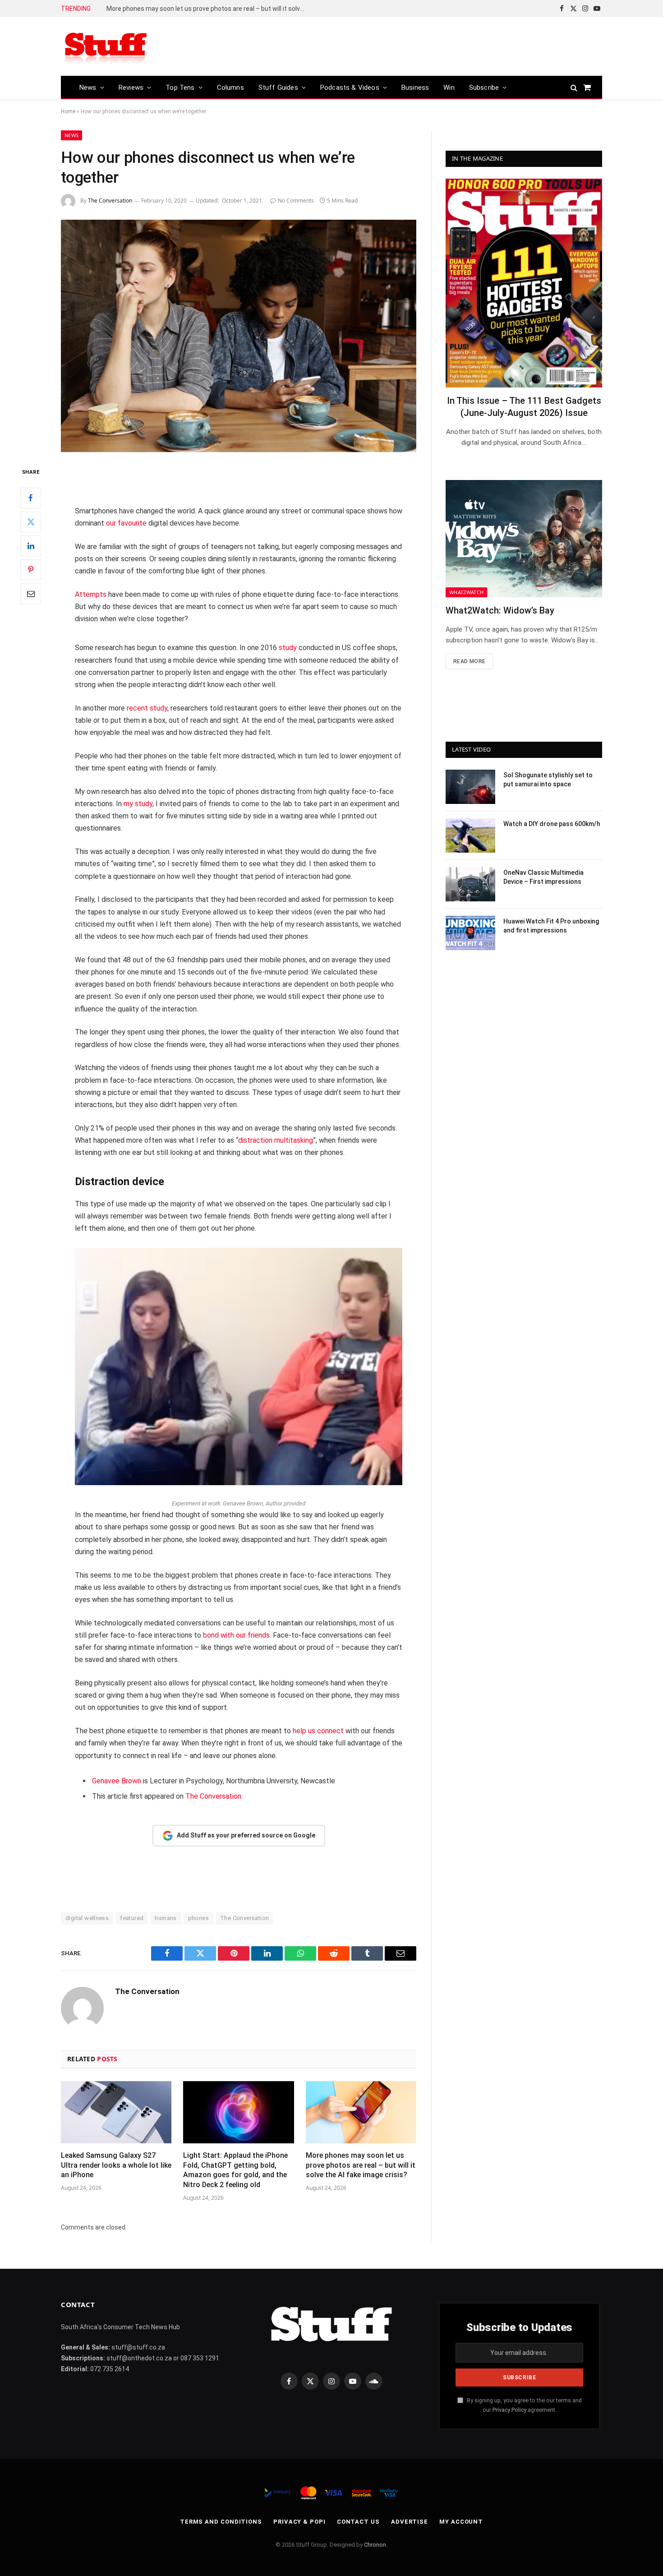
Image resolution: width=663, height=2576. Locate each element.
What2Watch (466, 592)
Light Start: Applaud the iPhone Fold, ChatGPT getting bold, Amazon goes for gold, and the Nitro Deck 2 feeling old (235, 2170)
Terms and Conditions (221, 2522)
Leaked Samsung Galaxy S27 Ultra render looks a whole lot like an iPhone (116, 2165)
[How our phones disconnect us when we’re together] (239, 336)
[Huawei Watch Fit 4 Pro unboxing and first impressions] (470, 933)
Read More (469, 661)
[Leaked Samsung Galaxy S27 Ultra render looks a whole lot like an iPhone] (116, 2112)
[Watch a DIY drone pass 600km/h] (470, 836)
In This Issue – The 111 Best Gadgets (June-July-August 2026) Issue (524, 407)
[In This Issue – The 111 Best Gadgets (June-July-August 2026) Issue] (524, 283)
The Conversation (110, 201)
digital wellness (87, 1918)
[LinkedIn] (31, 546)
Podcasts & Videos (350, 88)
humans (166, 1918)
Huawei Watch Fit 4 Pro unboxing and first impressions (551, 926)
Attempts (91, 594)
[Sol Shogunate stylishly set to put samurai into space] (470, 787)
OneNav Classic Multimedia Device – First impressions (543, 877)
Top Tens (180, 88)
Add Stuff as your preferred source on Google (246, 1835)
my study (138, 804)
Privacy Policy (509, 2410)
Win (449, 88)
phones (198, 1918)
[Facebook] (31, 498)
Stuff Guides (278, 88)
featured (132, 1918)
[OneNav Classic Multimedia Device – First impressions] (470, 884)
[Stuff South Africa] (106, 47)
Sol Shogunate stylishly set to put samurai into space (548, 780)
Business (415, 88)
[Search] (574, 87)
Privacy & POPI (299, 2522)
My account (461, 2522)
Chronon (375, 2545)
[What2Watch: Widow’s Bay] (524, 539)
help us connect (318, 1731)
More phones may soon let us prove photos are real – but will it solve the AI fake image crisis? (208, 9)
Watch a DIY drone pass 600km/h (552, 824)
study (288, 648)
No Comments (296, 201)
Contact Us (358, 2522)
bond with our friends (236, 1635)
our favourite (126, 523)
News (88, 88)
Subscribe (484, 88)
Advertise (410, 2522)
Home (68, 111)
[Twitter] (31, 522)
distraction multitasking (276, 1140)
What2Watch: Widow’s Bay (500, 610)
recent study (147, 708)
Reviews (131, 88)
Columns (230, 88)
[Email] (31, 594)
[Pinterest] (31, 570)
